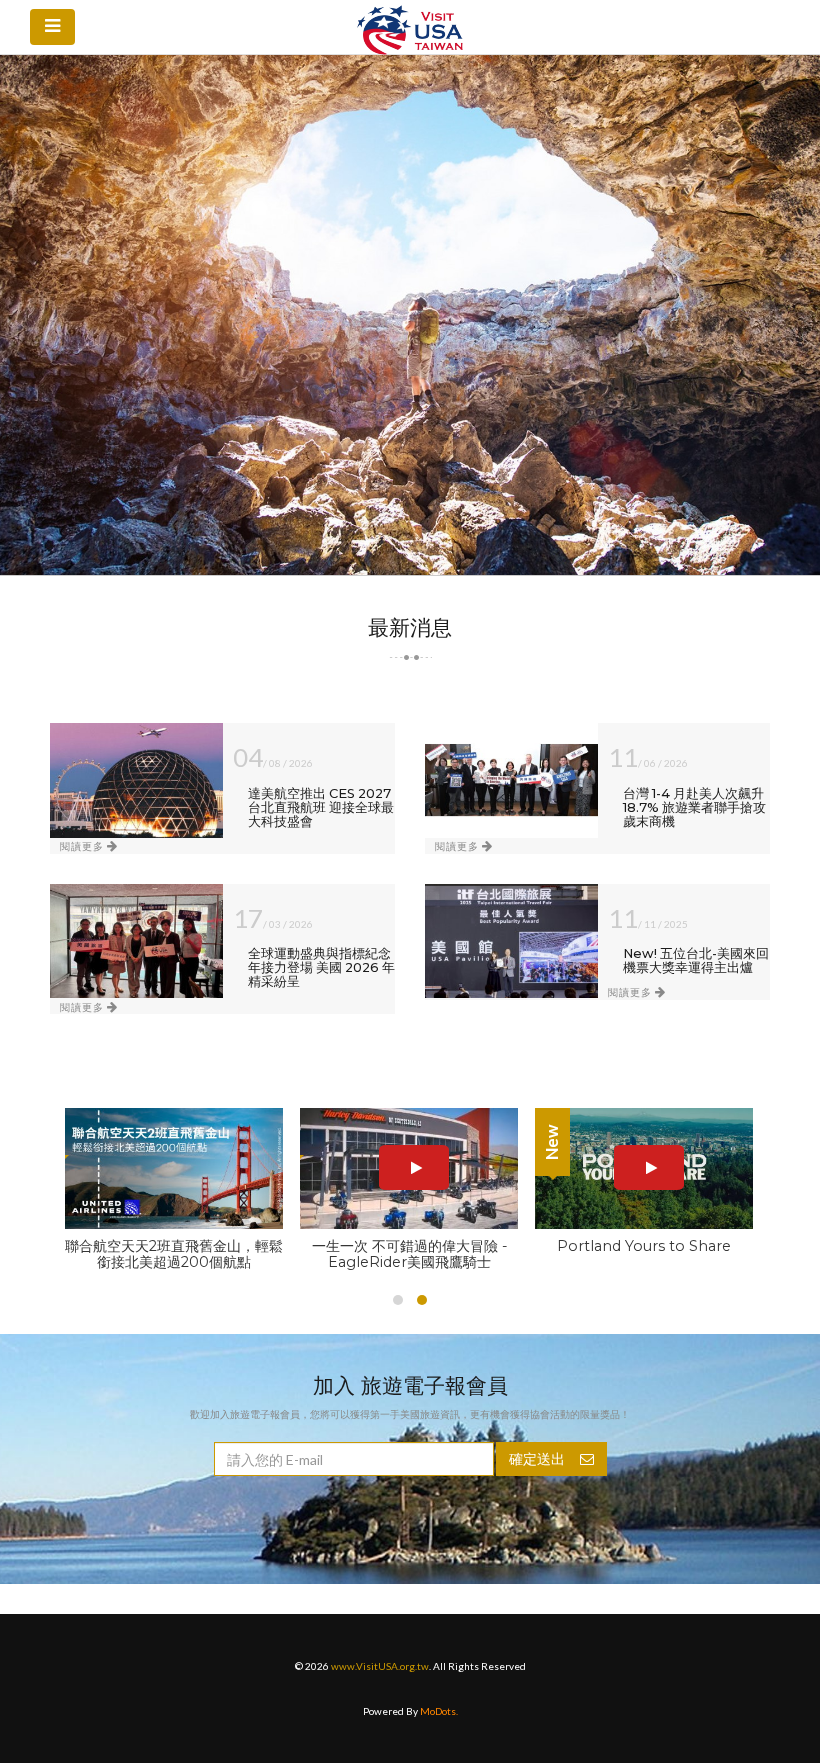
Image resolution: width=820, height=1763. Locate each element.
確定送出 (537, 1458)
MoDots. (439, 1711)
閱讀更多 (83, 846)
